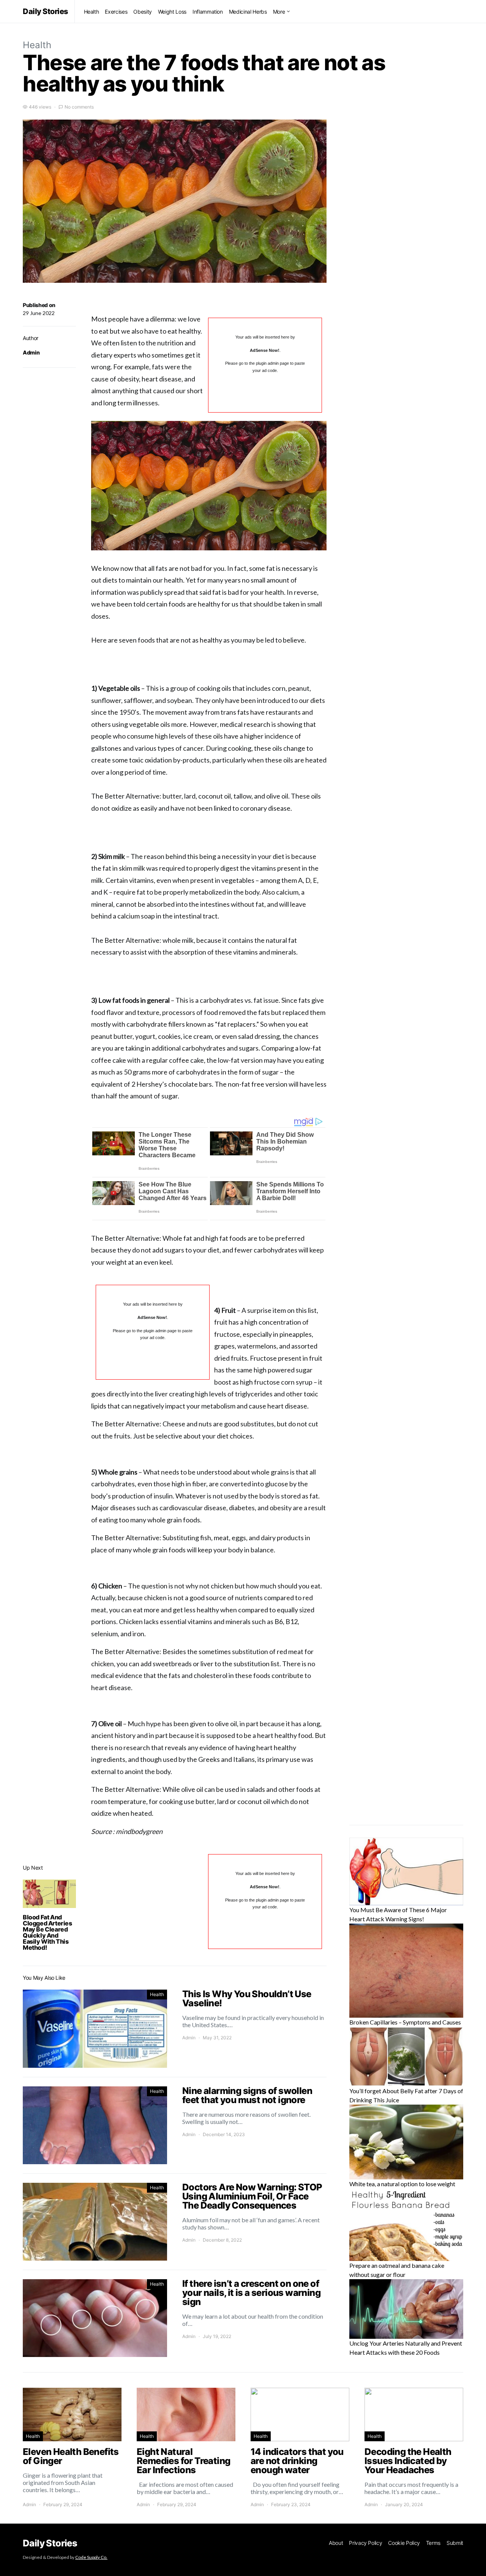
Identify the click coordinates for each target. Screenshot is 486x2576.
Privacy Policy (365, 2543)
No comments (79, 107)
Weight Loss (172, 12)
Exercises (116, 12)
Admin (31, 352)
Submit (455, 2543)
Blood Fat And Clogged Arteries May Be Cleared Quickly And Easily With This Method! (47, 1932)
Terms (433, 2543)
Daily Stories (46, 11)
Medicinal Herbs (248, 12)
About (336, 2543)
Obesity (143, 12)
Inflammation (208, 12)
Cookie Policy (404, 2543)
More (279, 12)
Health (92, 12)
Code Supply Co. (91, 2557)
